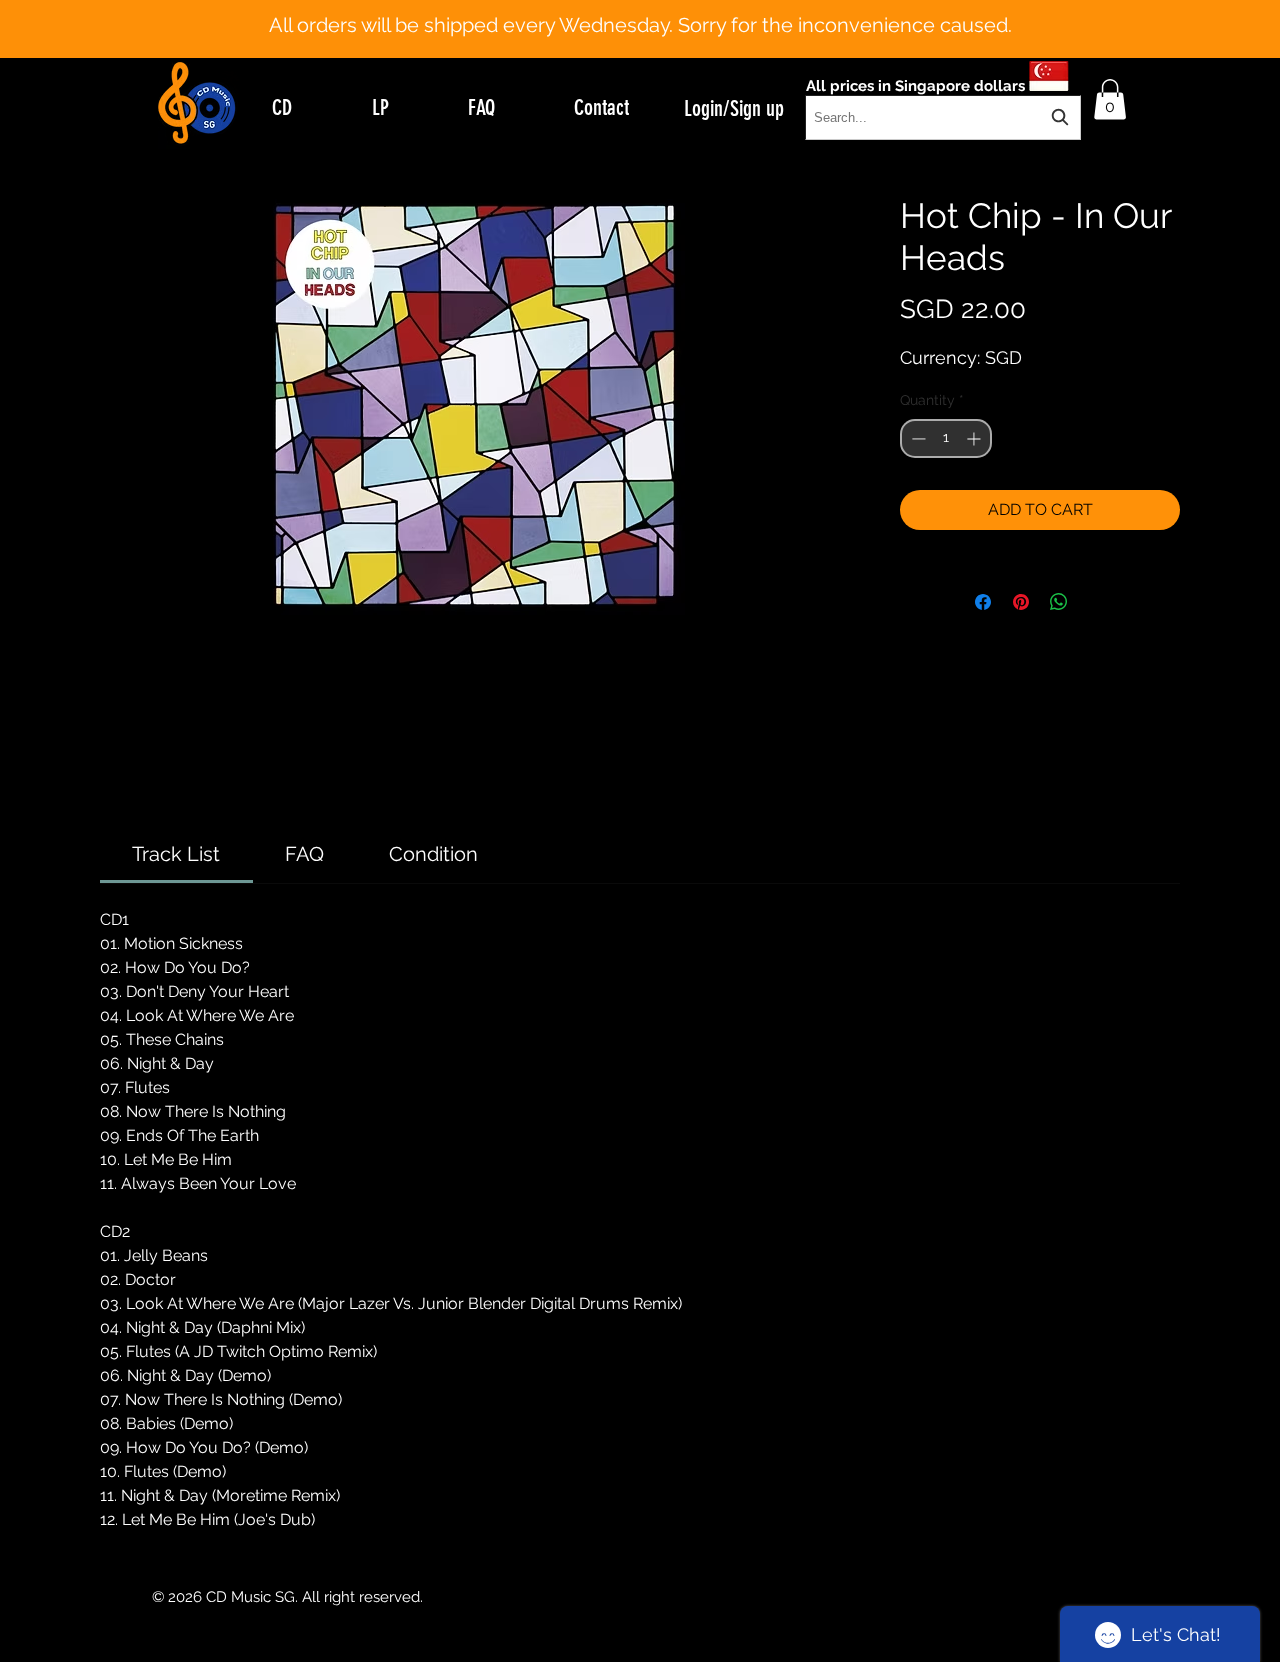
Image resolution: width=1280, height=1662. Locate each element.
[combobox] (943, 117)
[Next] (1167, 29)
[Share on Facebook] (983, 602)
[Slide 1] (640, 8)
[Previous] (112, 29)
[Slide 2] (658, 8)
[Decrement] (916, 438)
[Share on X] (1097, 602)
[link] (176, 854)
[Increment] (975, 438)
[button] (1110, 99)
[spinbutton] (946, 438)
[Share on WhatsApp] (1059, 602)
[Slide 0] (622, 8)
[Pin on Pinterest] (1021, 602)
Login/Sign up (734, 108)
